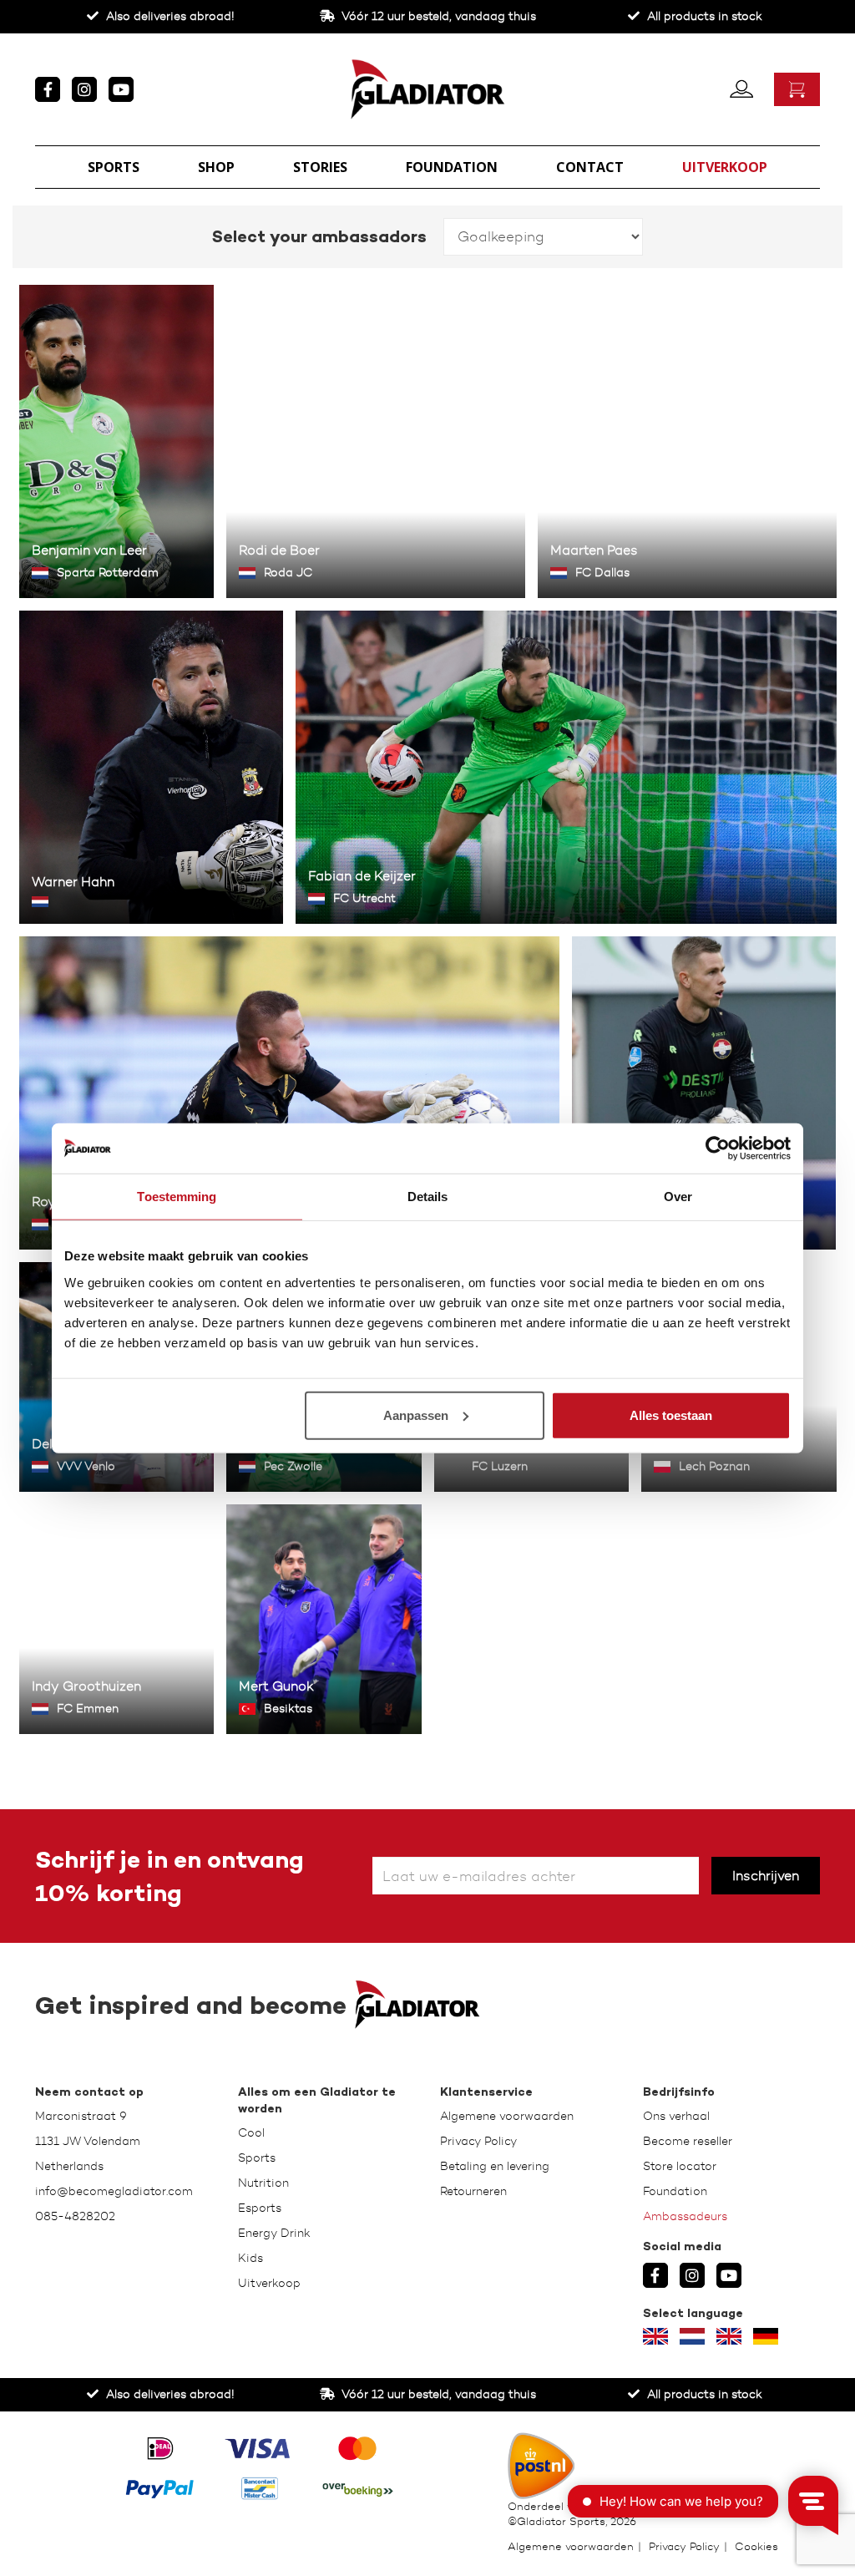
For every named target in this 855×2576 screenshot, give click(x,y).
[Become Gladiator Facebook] (48, 89)
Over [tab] (678, 1197)
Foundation (452, 167)
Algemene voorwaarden (507, 2116)
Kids (250, 2258)
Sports (114, 167)
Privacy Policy (478, 2141)
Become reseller (688, 2141)
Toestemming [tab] (177, 1197)
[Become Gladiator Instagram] (84, 89)
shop (216, 167)
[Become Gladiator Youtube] (121, 89)
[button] (741, 87)
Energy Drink (274, 2233)
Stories (320, 167)
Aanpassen (416, 1415)
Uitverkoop (725, 167)
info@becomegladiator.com (114, 2191)
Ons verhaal (676, 2116)
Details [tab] (428, 1197)
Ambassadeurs (685, 2216)
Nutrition (263, 2183)
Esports (260, 2208)
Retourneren (473, 2191)
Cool (251, 2133)
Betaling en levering (495, 2166)
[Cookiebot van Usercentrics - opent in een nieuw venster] (718, 1149)
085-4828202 (75, 2216)
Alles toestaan (671, 1415)
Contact (590, 167)
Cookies (756, 2546)
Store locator (680, 2166)
